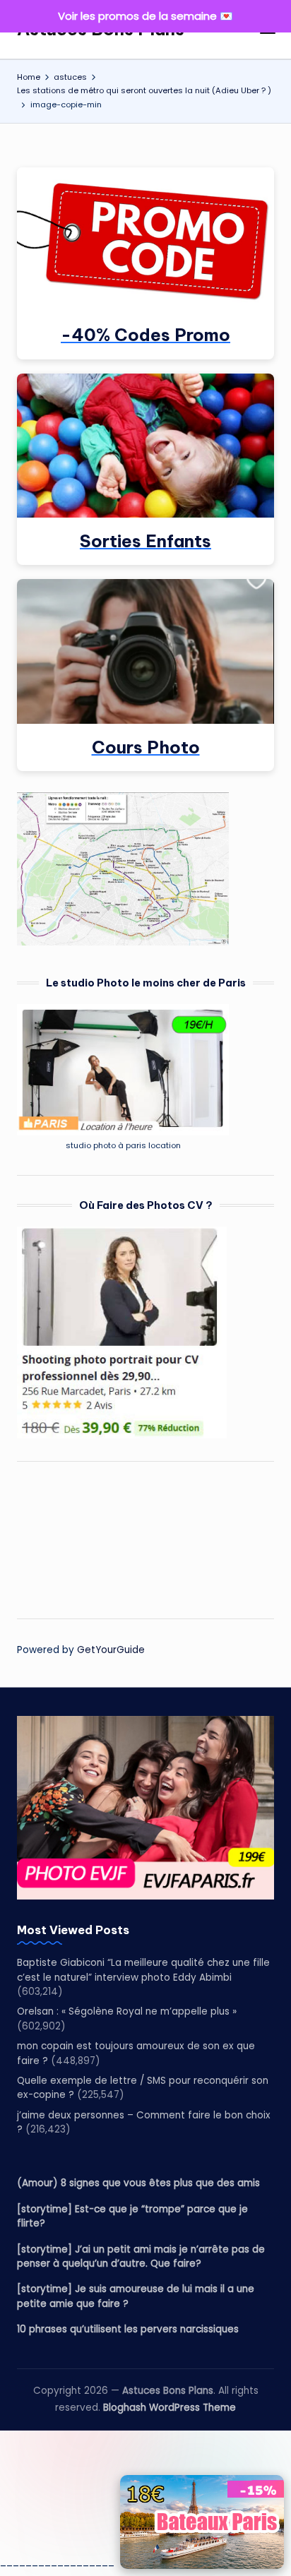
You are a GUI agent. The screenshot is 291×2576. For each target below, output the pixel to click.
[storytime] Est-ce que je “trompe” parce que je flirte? (132, 2216)
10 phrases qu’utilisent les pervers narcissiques (128, 2329)
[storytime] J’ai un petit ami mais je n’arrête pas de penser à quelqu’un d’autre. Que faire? (141, 2256)
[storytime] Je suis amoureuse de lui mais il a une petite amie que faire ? (136, 2296)
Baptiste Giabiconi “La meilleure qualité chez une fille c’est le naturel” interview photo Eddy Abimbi (143, 1970)
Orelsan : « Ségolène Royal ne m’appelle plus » (127, 2011)
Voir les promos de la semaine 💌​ (145, 16)
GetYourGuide (111, 1650)
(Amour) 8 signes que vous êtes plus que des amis (138, 2183)
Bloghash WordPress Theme (170, 2408)
